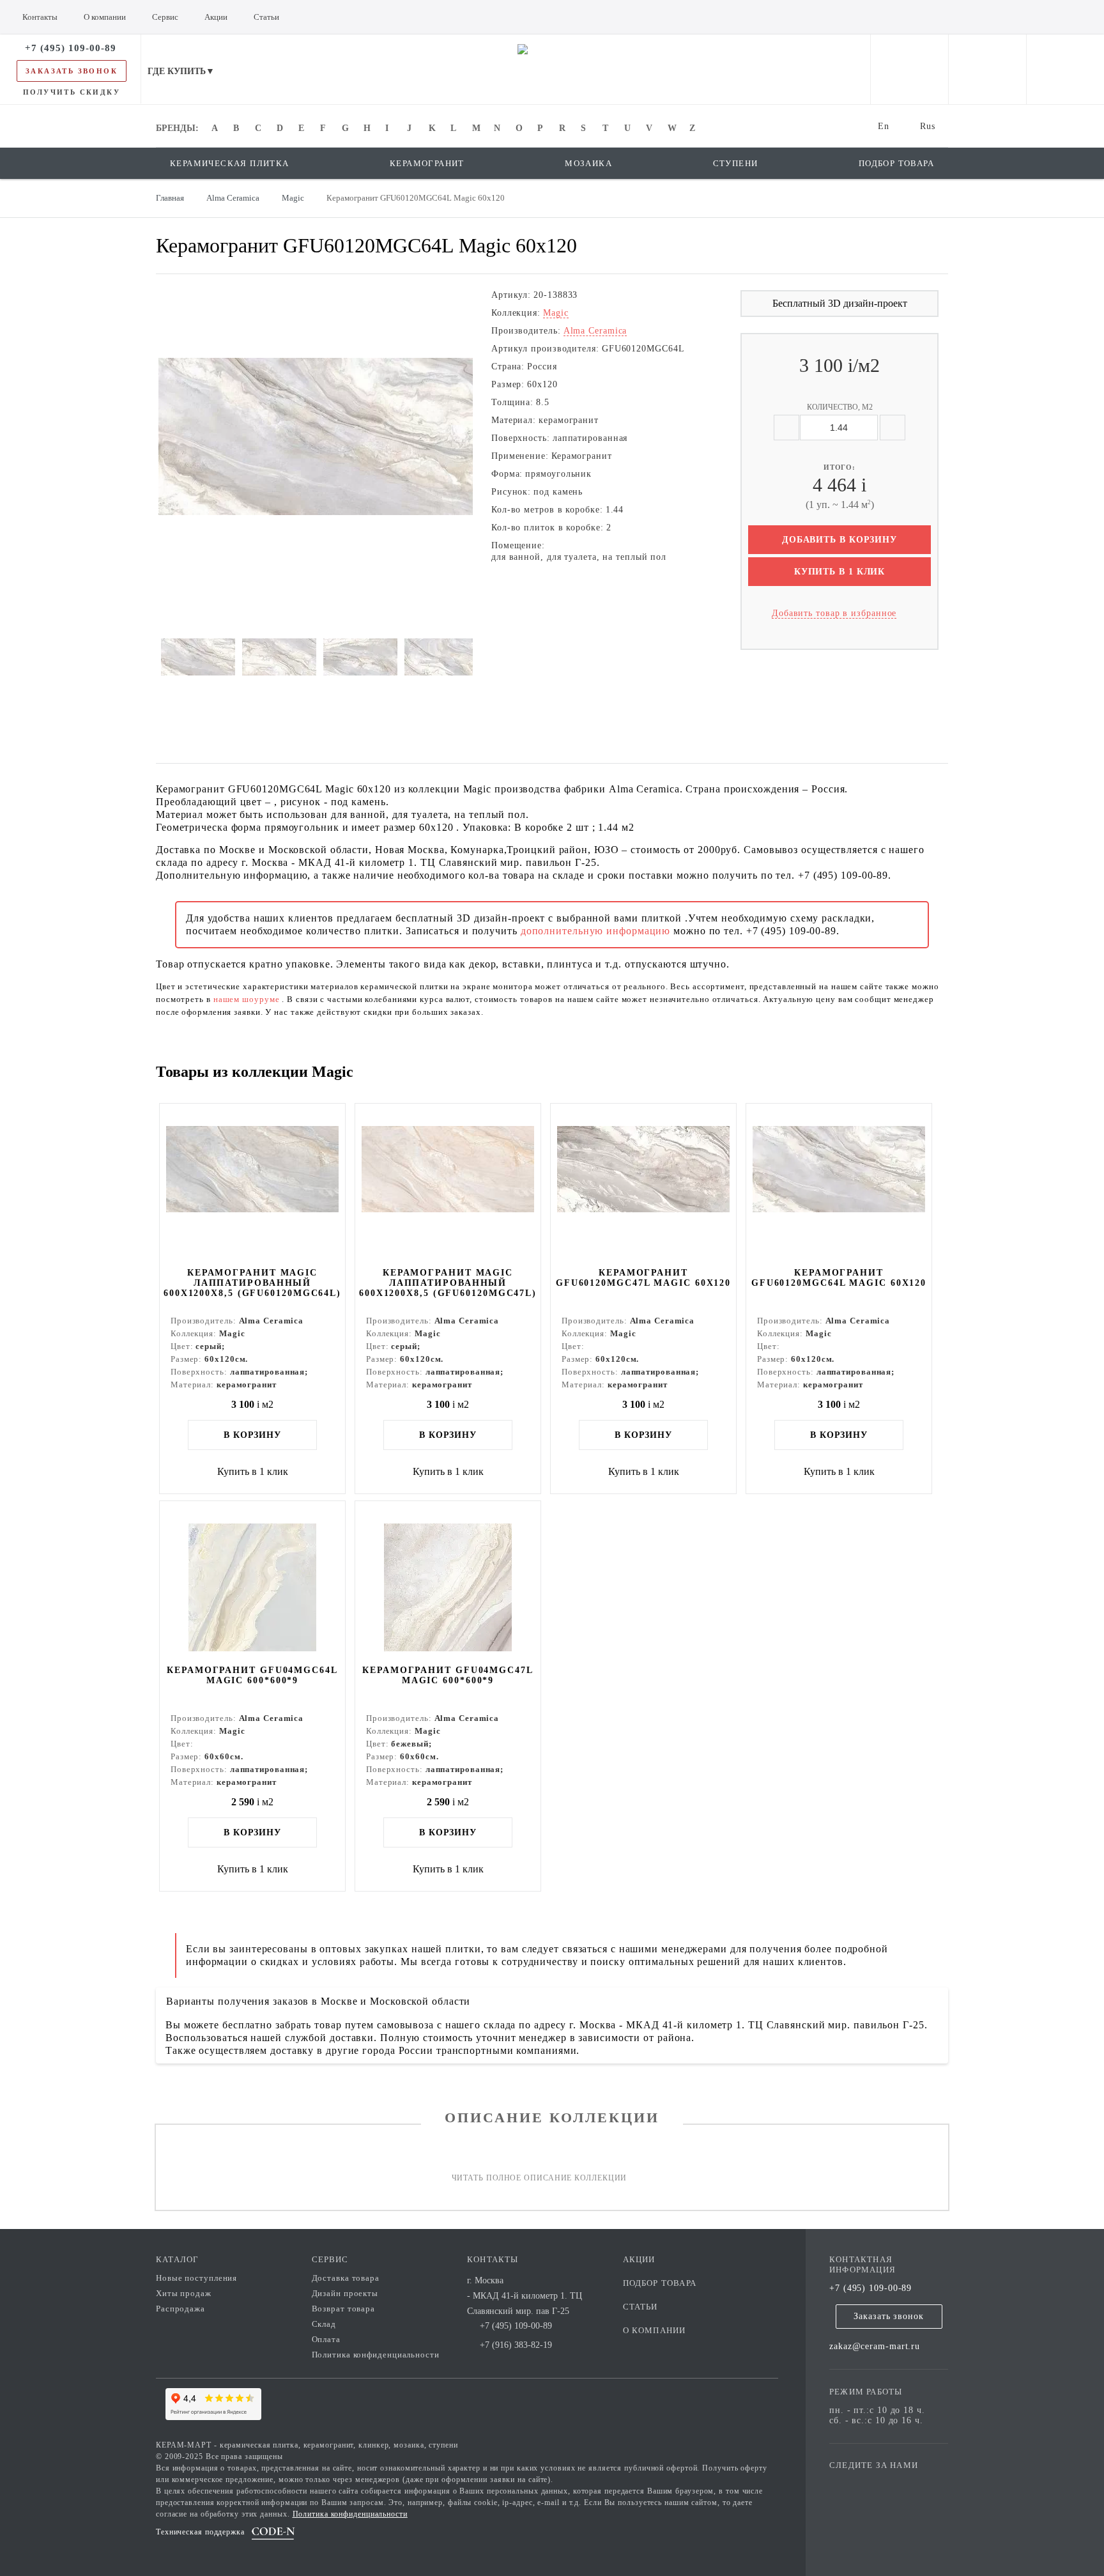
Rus (928, 126)
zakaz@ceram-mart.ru (875, 2346)
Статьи (640, 2307)
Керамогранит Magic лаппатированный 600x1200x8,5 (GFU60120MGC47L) (448, 1283)
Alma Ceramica (595, 331)
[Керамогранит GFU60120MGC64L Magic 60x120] (839, 1184)
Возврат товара (344, 2309)
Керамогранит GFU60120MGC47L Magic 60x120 (643, 1278)
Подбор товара (660, 2283)
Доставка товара (346, 2278)
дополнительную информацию (597, 931)
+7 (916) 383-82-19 (516, 2345)
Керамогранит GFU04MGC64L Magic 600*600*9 (252, 1675)
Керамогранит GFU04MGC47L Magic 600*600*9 (448, 1675)
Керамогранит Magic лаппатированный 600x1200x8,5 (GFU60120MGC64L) (252, 1283)
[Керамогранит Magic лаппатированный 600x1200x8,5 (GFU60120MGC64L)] (252, 1184)
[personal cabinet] (909, 69)
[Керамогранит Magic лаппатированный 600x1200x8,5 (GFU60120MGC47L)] (448, 1184)
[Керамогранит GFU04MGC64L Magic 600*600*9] (252, 1582)
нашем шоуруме (248, 999)
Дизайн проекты (345, 2293)
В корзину (252, 1435)
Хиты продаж (184, 2293)
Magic (556, 313)
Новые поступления (196, 2278)
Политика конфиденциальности (376, 2355)
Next (139, 436)
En (884, 126)
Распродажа (180, 2309)
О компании (655, 2330)
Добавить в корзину (839, 540)
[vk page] (877, 2484)
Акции (639, 2259)
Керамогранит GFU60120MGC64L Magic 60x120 (839, 1278)
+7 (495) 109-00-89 (870, 2288)
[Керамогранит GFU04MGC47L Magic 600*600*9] (448, 1582)
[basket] (1065, 69)
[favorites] (987, 69)
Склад (324, 2324)
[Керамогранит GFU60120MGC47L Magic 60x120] (643, 1184)
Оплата (326, 2339)
